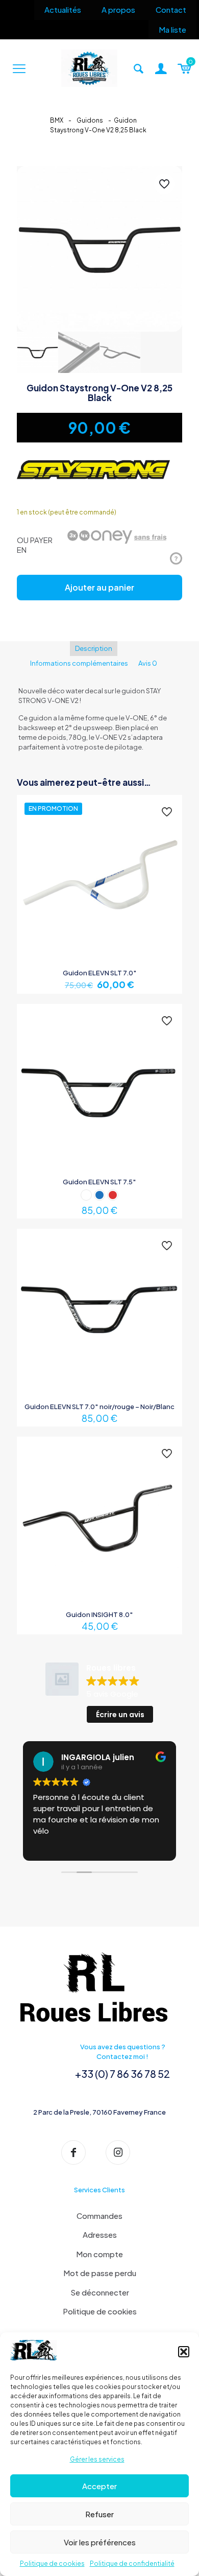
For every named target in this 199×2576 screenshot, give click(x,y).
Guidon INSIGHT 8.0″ (99, 1614)
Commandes (99, 2216)
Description (94, 648)
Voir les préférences (100, 2542)
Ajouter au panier (99, 587)
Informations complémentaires (79, 663)
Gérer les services (97, 2459)
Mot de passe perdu (100, 2273)
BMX (57, 120)
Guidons (90, 120)
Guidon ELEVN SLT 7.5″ (99, 1182)
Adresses (100, 2234)
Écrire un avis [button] (120, 1715)
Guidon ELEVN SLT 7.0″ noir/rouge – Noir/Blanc (99, 1407)
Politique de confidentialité (132, 2563)
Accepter (99, 2486)
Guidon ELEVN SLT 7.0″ (100, 973)
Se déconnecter (100, 2292)
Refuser (99, 2514)
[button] (184, 2352)
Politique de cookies (52, 2563)
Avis (148, 663)
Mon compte (99, 2254)
